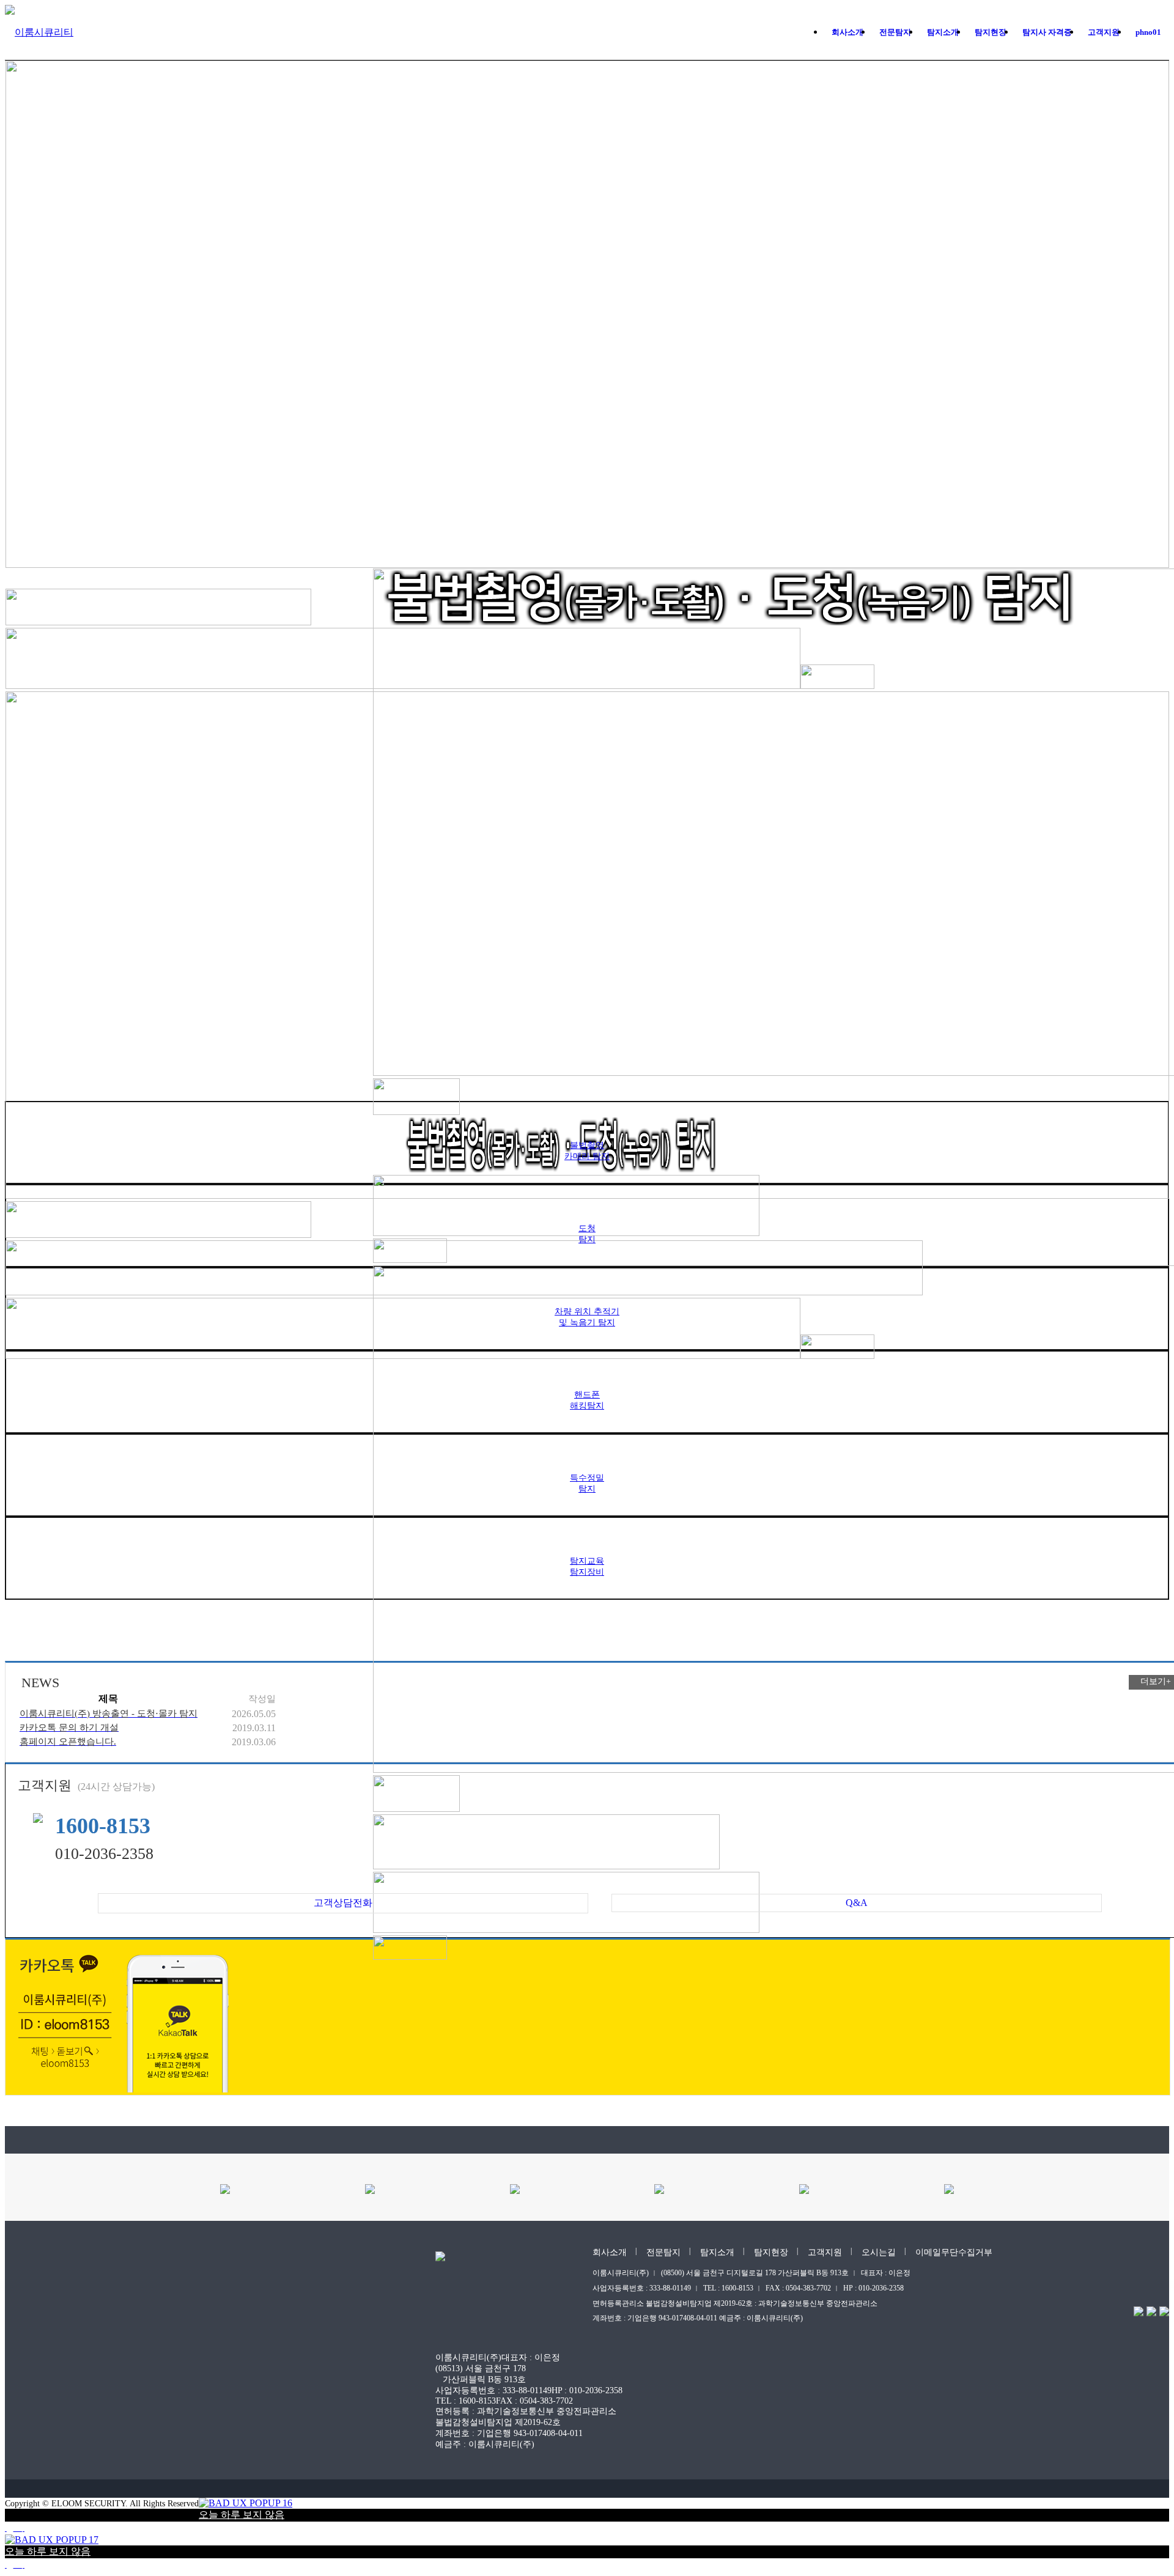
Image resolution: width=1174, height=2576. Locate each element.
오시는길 (879, 2252)
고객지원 (825, 2252)
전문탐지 (663, 2252)
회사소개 (610, 2252)
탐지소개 (717, 2252)
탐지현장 (771, 2252)
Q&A (857, 1903)
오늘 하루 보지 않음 (242, 2515)
